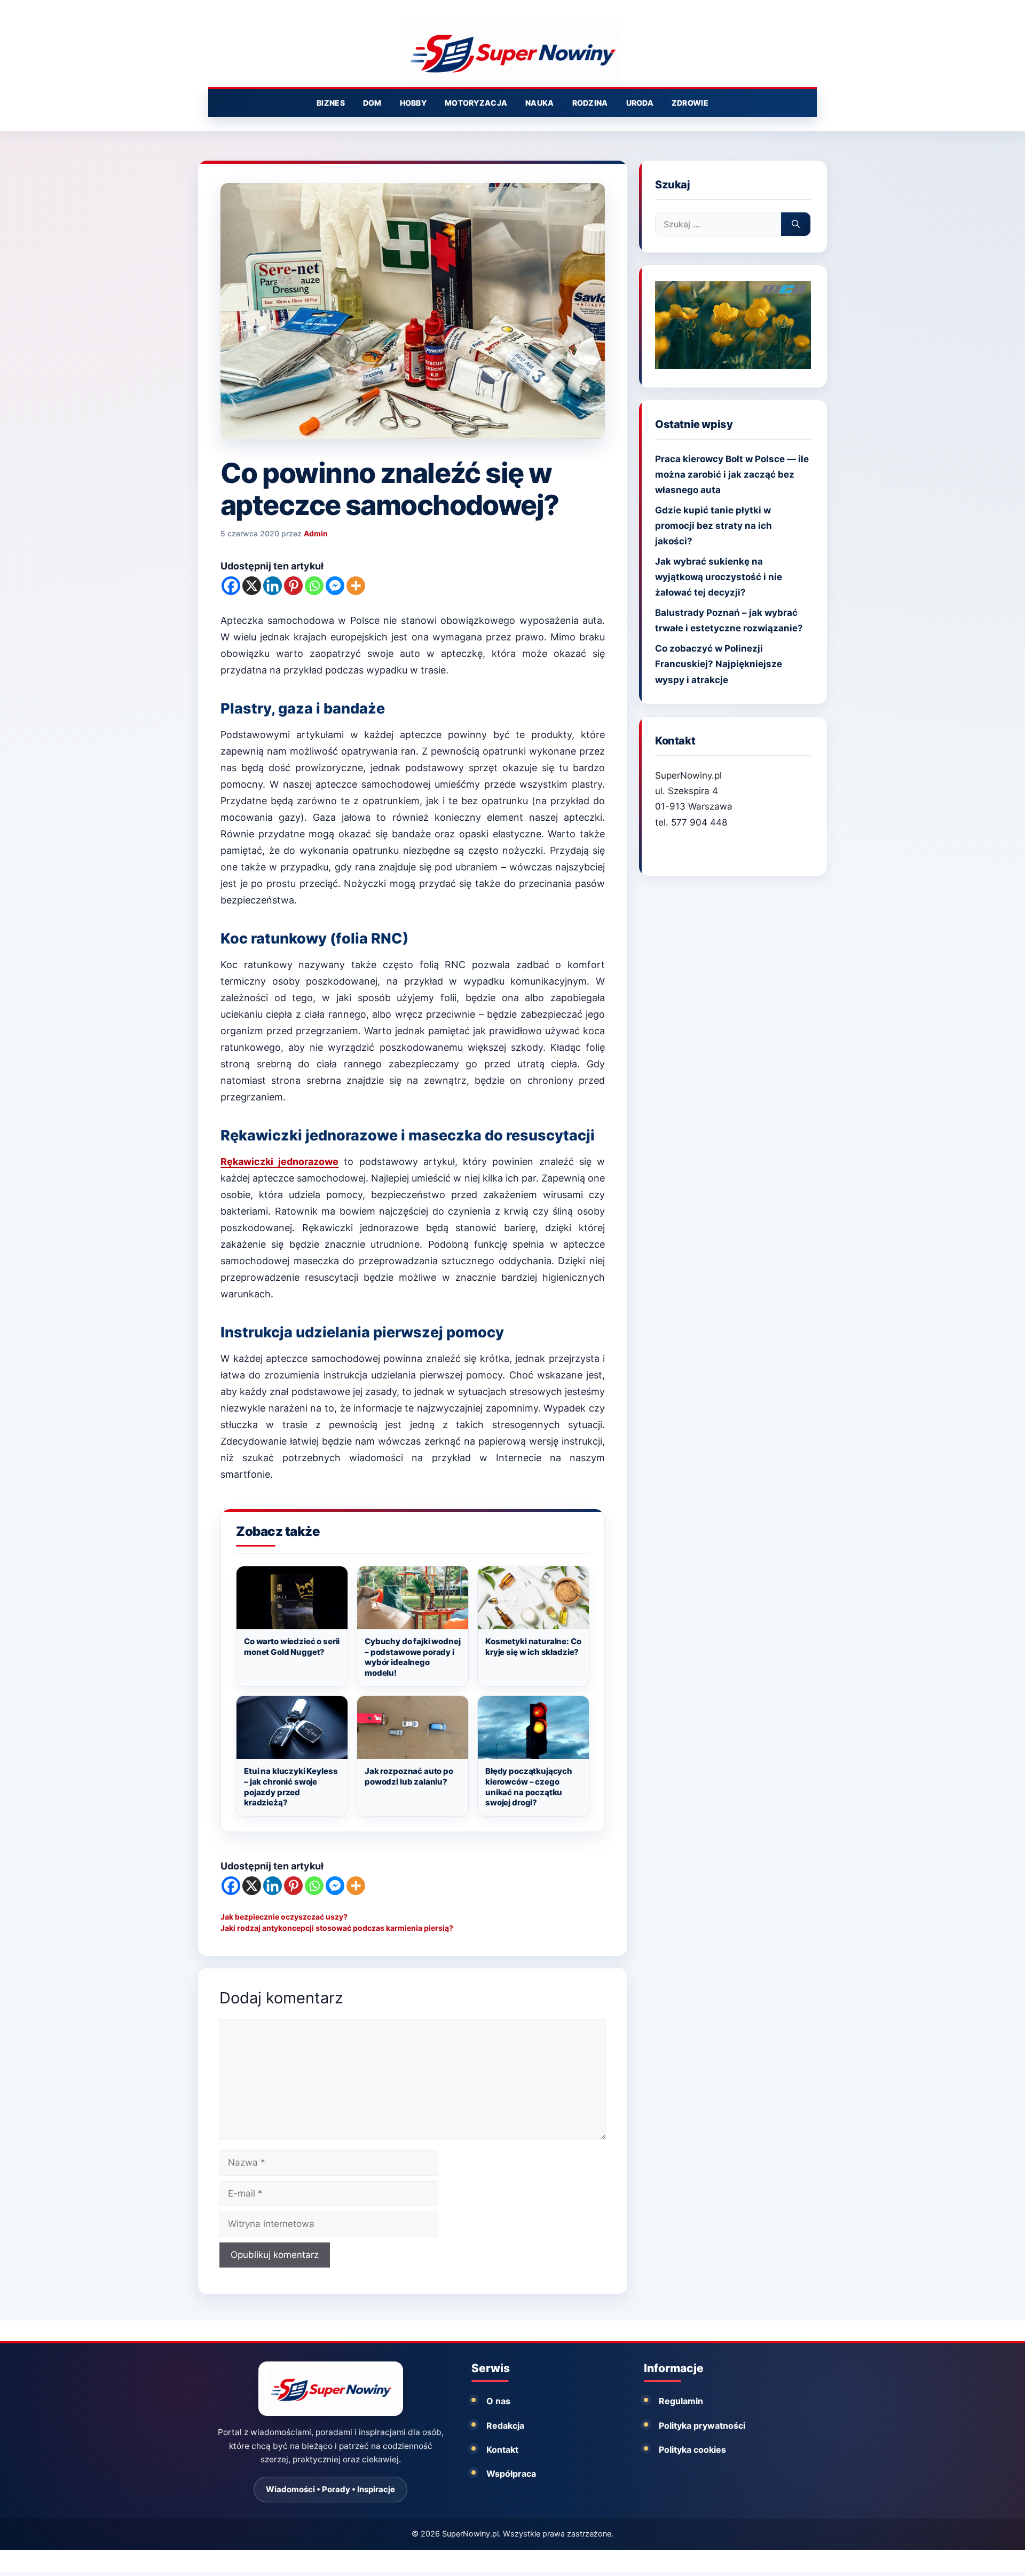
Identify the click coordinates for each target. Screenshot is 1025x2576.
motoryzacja (476, 103)
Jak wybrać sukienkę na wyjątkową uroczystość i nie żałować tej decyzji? (719, 577)
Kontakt (502, 2450)
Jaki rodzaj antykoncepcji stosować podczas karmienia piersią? (337, 1928)
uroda (640, 103)
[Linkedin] (273, 586)
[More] (356, 586)
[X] (252, 586)
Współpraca (511, 2474)
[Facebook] (231, 586)
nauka (539, 103)
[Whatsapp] (314, 586)
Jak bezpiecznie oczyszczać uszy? (284, 1917)
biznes (331, 103)
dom (372, 103)
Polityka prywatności (702, 2426)
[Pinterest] (293, 586)
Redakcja (505, 2426)
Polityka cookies (692, 2450)
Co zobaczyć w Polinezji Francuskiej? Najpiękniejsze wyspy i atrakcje (719, 664)
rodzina (590, 103)
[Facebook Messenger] (335, 586)
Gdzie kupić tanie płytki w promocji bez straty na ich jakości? (713, 526)
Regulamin (681, 2401)
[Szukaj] (796, 224)
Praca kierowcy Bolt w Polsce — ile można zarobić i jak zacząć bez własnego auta (732, 474)
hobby (413, 103)
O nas (498, 2401)
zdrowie (690, 103)
